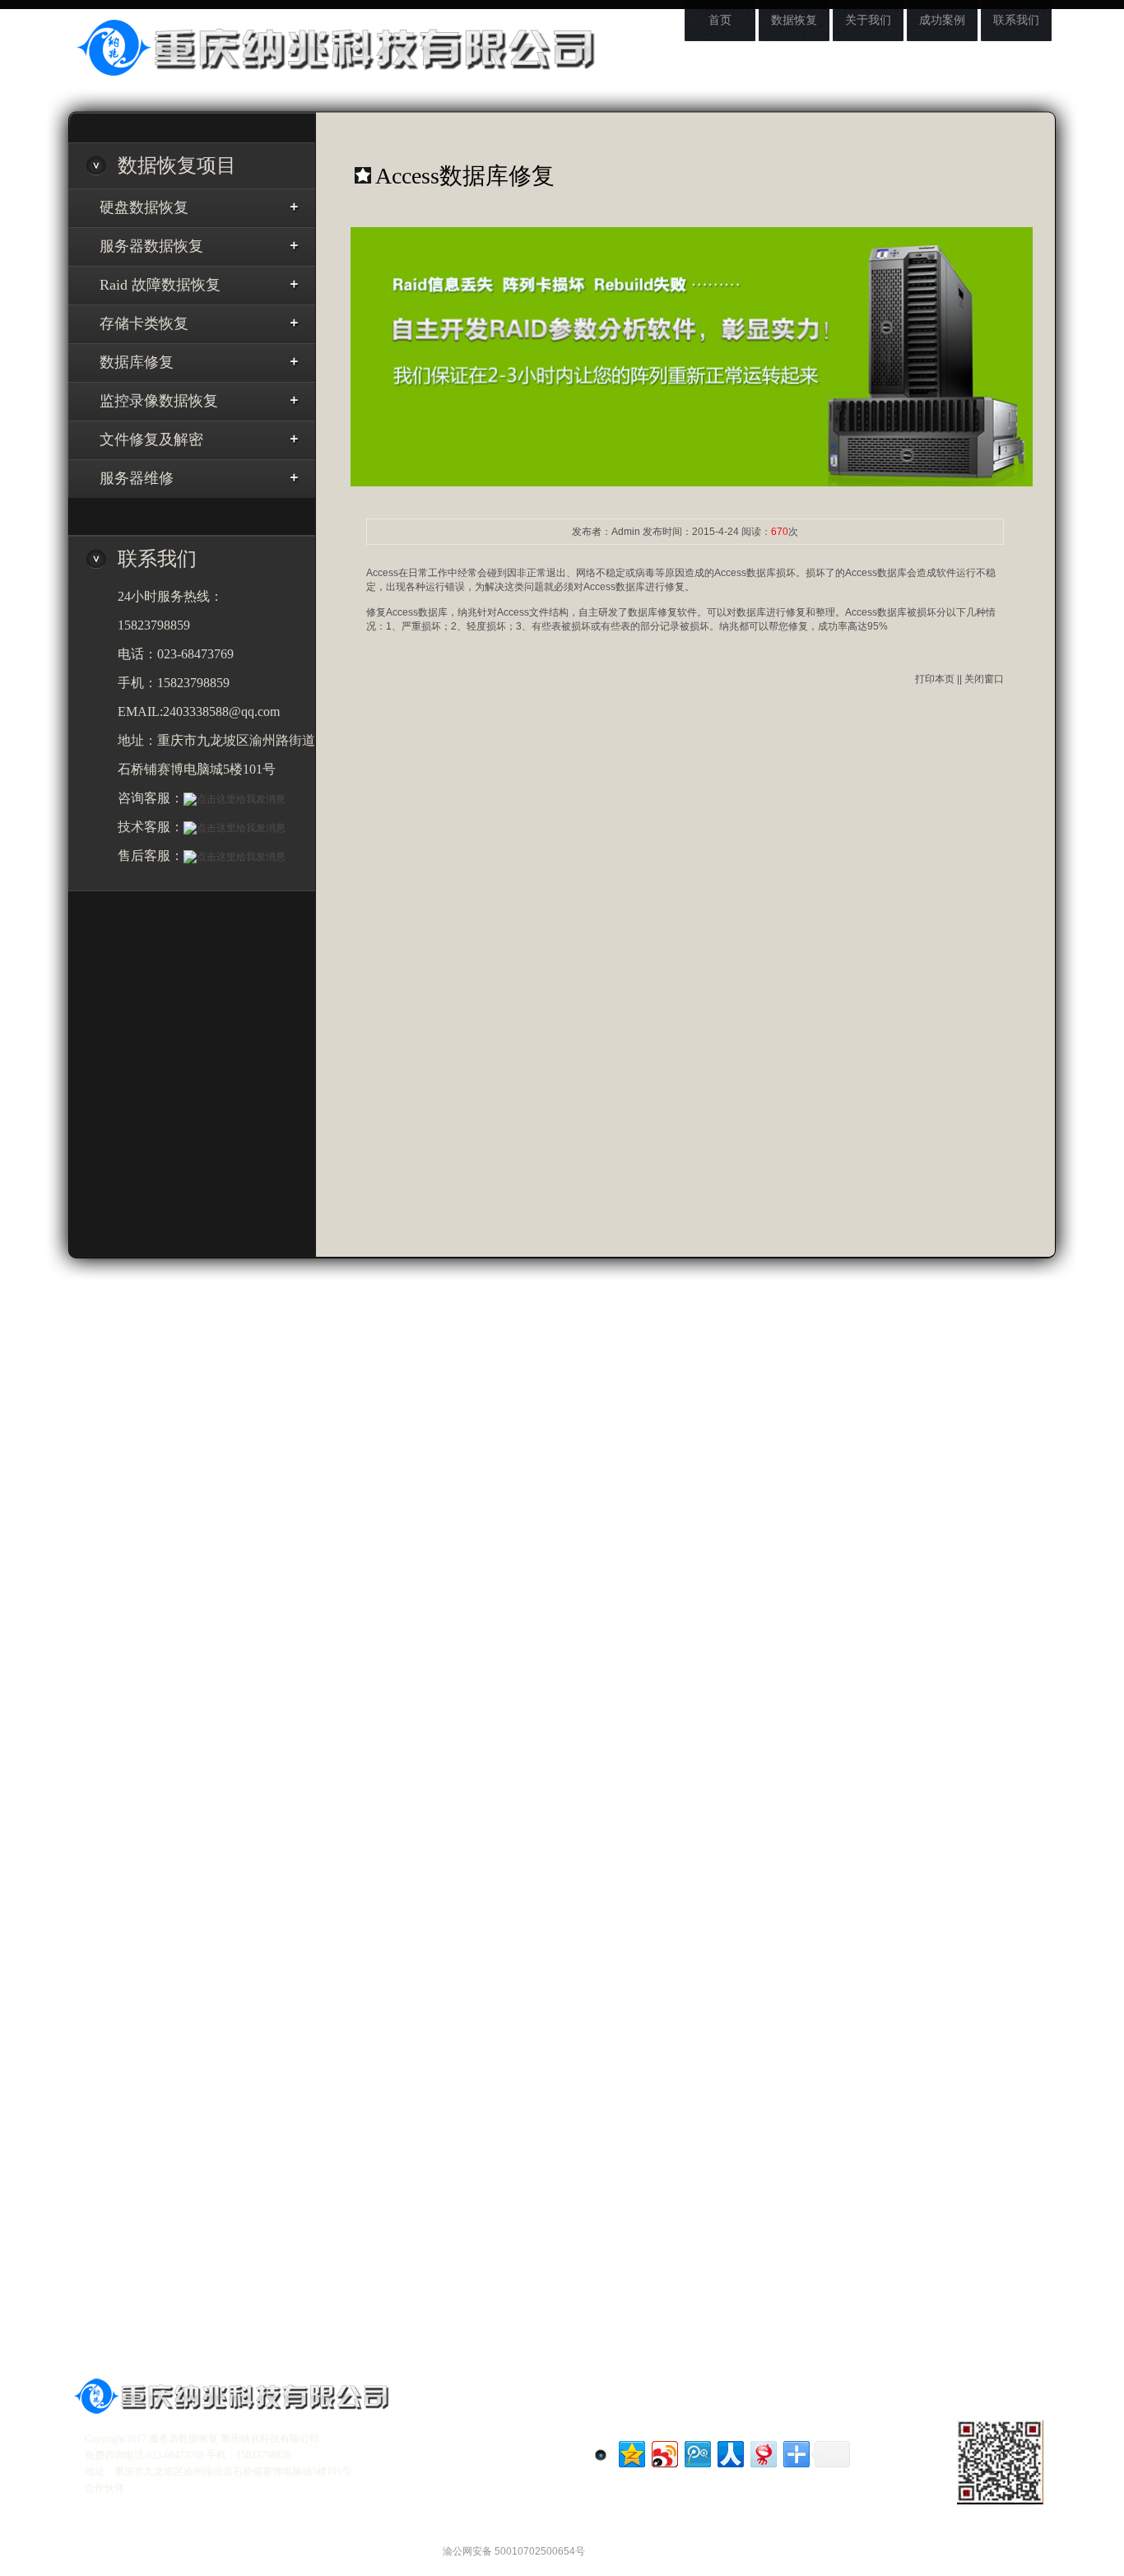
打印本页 (935, 679)
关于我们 (868, 20)
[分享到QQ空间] (631, 2452)
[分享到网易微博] (762, 2452)
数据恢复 (794, 20)
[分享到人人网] (729, 2452)
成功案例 (942, 20)
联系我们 (1016, 20)
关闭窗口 (984, 679)
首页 (720, 20)
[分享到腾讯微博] (697, 2452)
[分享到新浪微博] (664, 2452)
